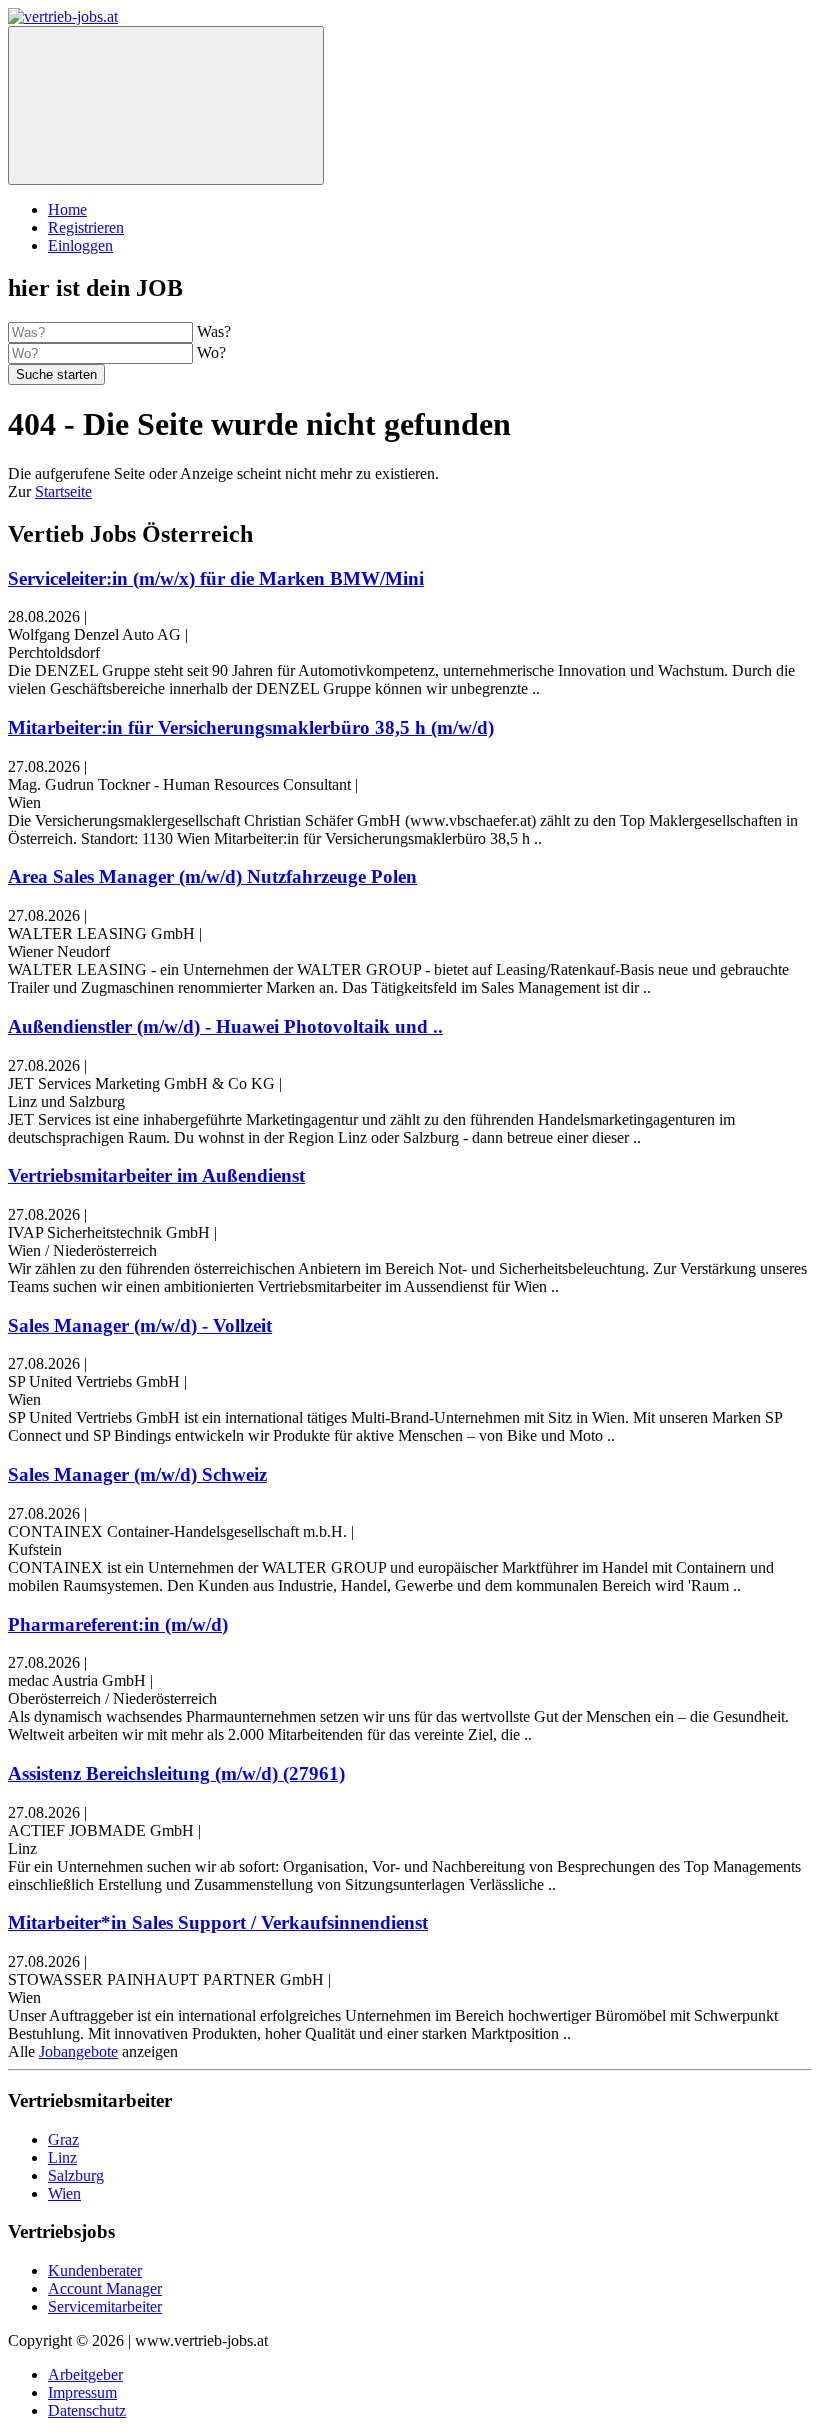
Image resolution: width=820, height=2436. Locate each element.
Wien (64, 2193)
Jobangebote (78, 2051)
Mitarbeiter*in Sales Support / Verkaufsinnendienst (218, 1922)
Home (67, 209)
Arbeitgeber (85, 2374)
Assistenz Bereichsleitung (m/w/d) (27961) (176, 1773)
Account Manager (105, 2288)
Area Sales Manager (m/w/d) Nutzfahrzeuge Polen (212, 876)
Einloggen (80, 245)
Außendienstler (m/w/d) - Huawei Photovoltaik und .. (225, 1026)
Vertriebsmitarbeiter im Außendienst (156, 1175)
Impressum (82, 2392)
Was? (214, 331)
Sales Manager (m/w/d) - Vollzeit (140, 1325)
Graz (63, 2139)
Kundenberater (95, 2270)
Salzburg (76, 2175)
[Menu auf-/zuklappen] (166, 105)
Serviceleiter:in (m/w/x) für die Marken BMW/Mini (216, 578)
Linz (62, 2157)
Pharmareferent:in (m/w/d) (118, 1624)
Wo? (211, 352)
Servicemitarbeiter (105, 2306)
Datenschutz (87, 2410)
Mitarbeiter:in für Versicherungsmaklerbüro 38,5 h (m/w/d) (251, 727)
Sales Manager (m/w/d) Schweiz (137, 1474)
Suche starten (56, 374)
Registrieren (86, 227)
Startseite (63, 491)
